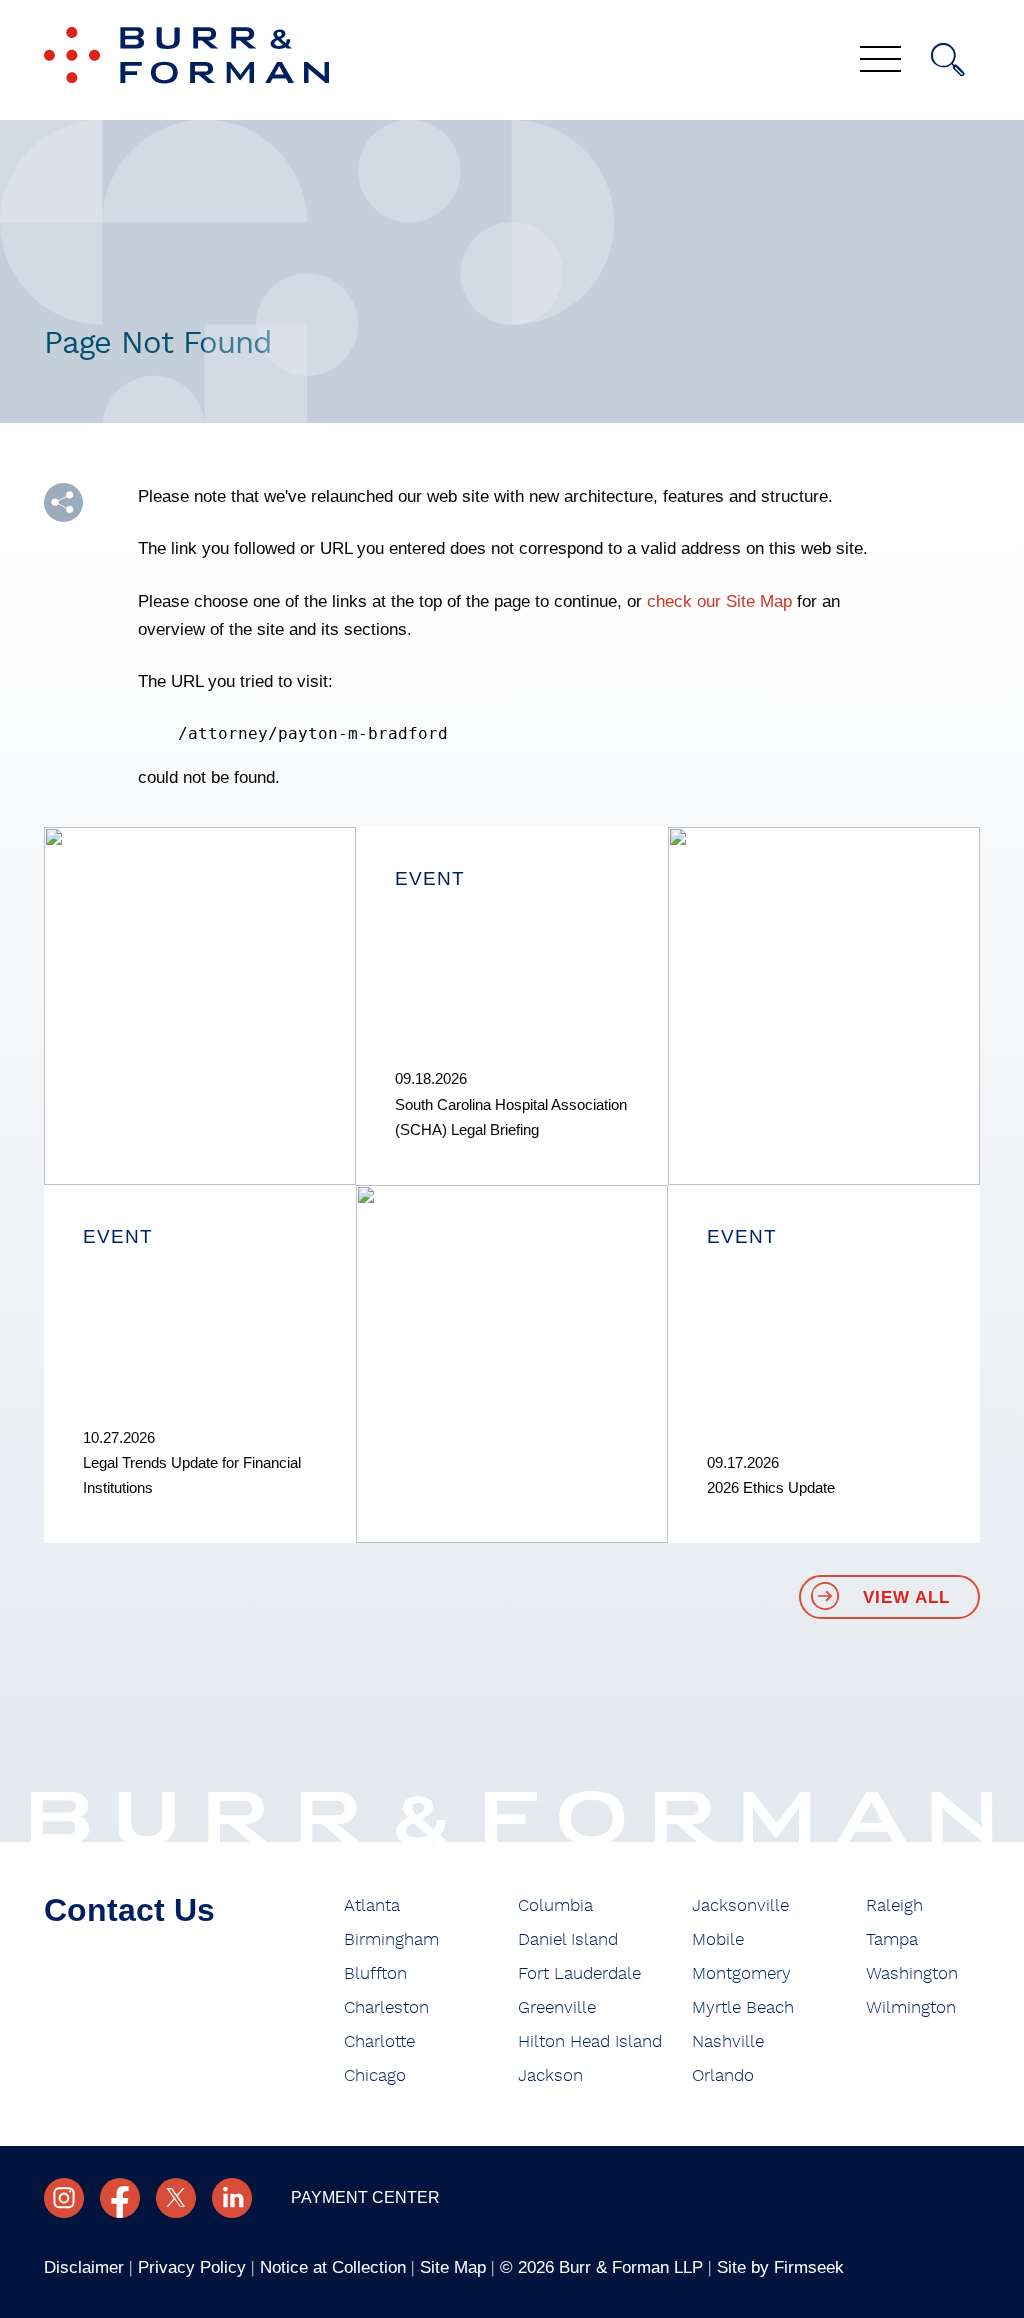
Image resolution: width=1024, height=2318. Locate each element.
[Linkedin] (232, 2198)
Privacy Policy (192, 2267)
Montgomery (741, 1974)
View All (906, 1597)
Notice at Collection (333, 2267)
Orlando (723, 2076)
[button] (63, 502)
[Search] (948, 60)
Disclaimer (84, 2267)
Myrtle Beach (743, 2008)
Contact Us (129, 1910)
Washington (912, 1974)
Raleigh (894, 1906)
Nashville (728, 2042)
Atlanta (372, 1906)
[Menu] (880, 61)
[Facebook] (120, 2198)
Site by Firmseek (780, 2267)
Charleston (386, 2008)
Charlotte (379, 2042)
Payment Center (365, 2197)
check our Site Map (719, 601)
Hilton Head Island (590, 2042)
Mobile (718, 1940)
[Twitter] (176, 2198)
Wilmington (911, 2008)
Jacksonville (740, 1906)
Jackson (550, 2076)
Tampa (892, 1940)
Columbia (555, 1906)
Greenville (557, 2008)
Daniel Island (568, 1940)
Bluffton (375, 1974)
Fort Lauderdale (579, 1974)
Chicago (375, 2076)
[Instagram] (64, 2198)
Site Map (453, 2267)
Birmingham (391, 1940)
